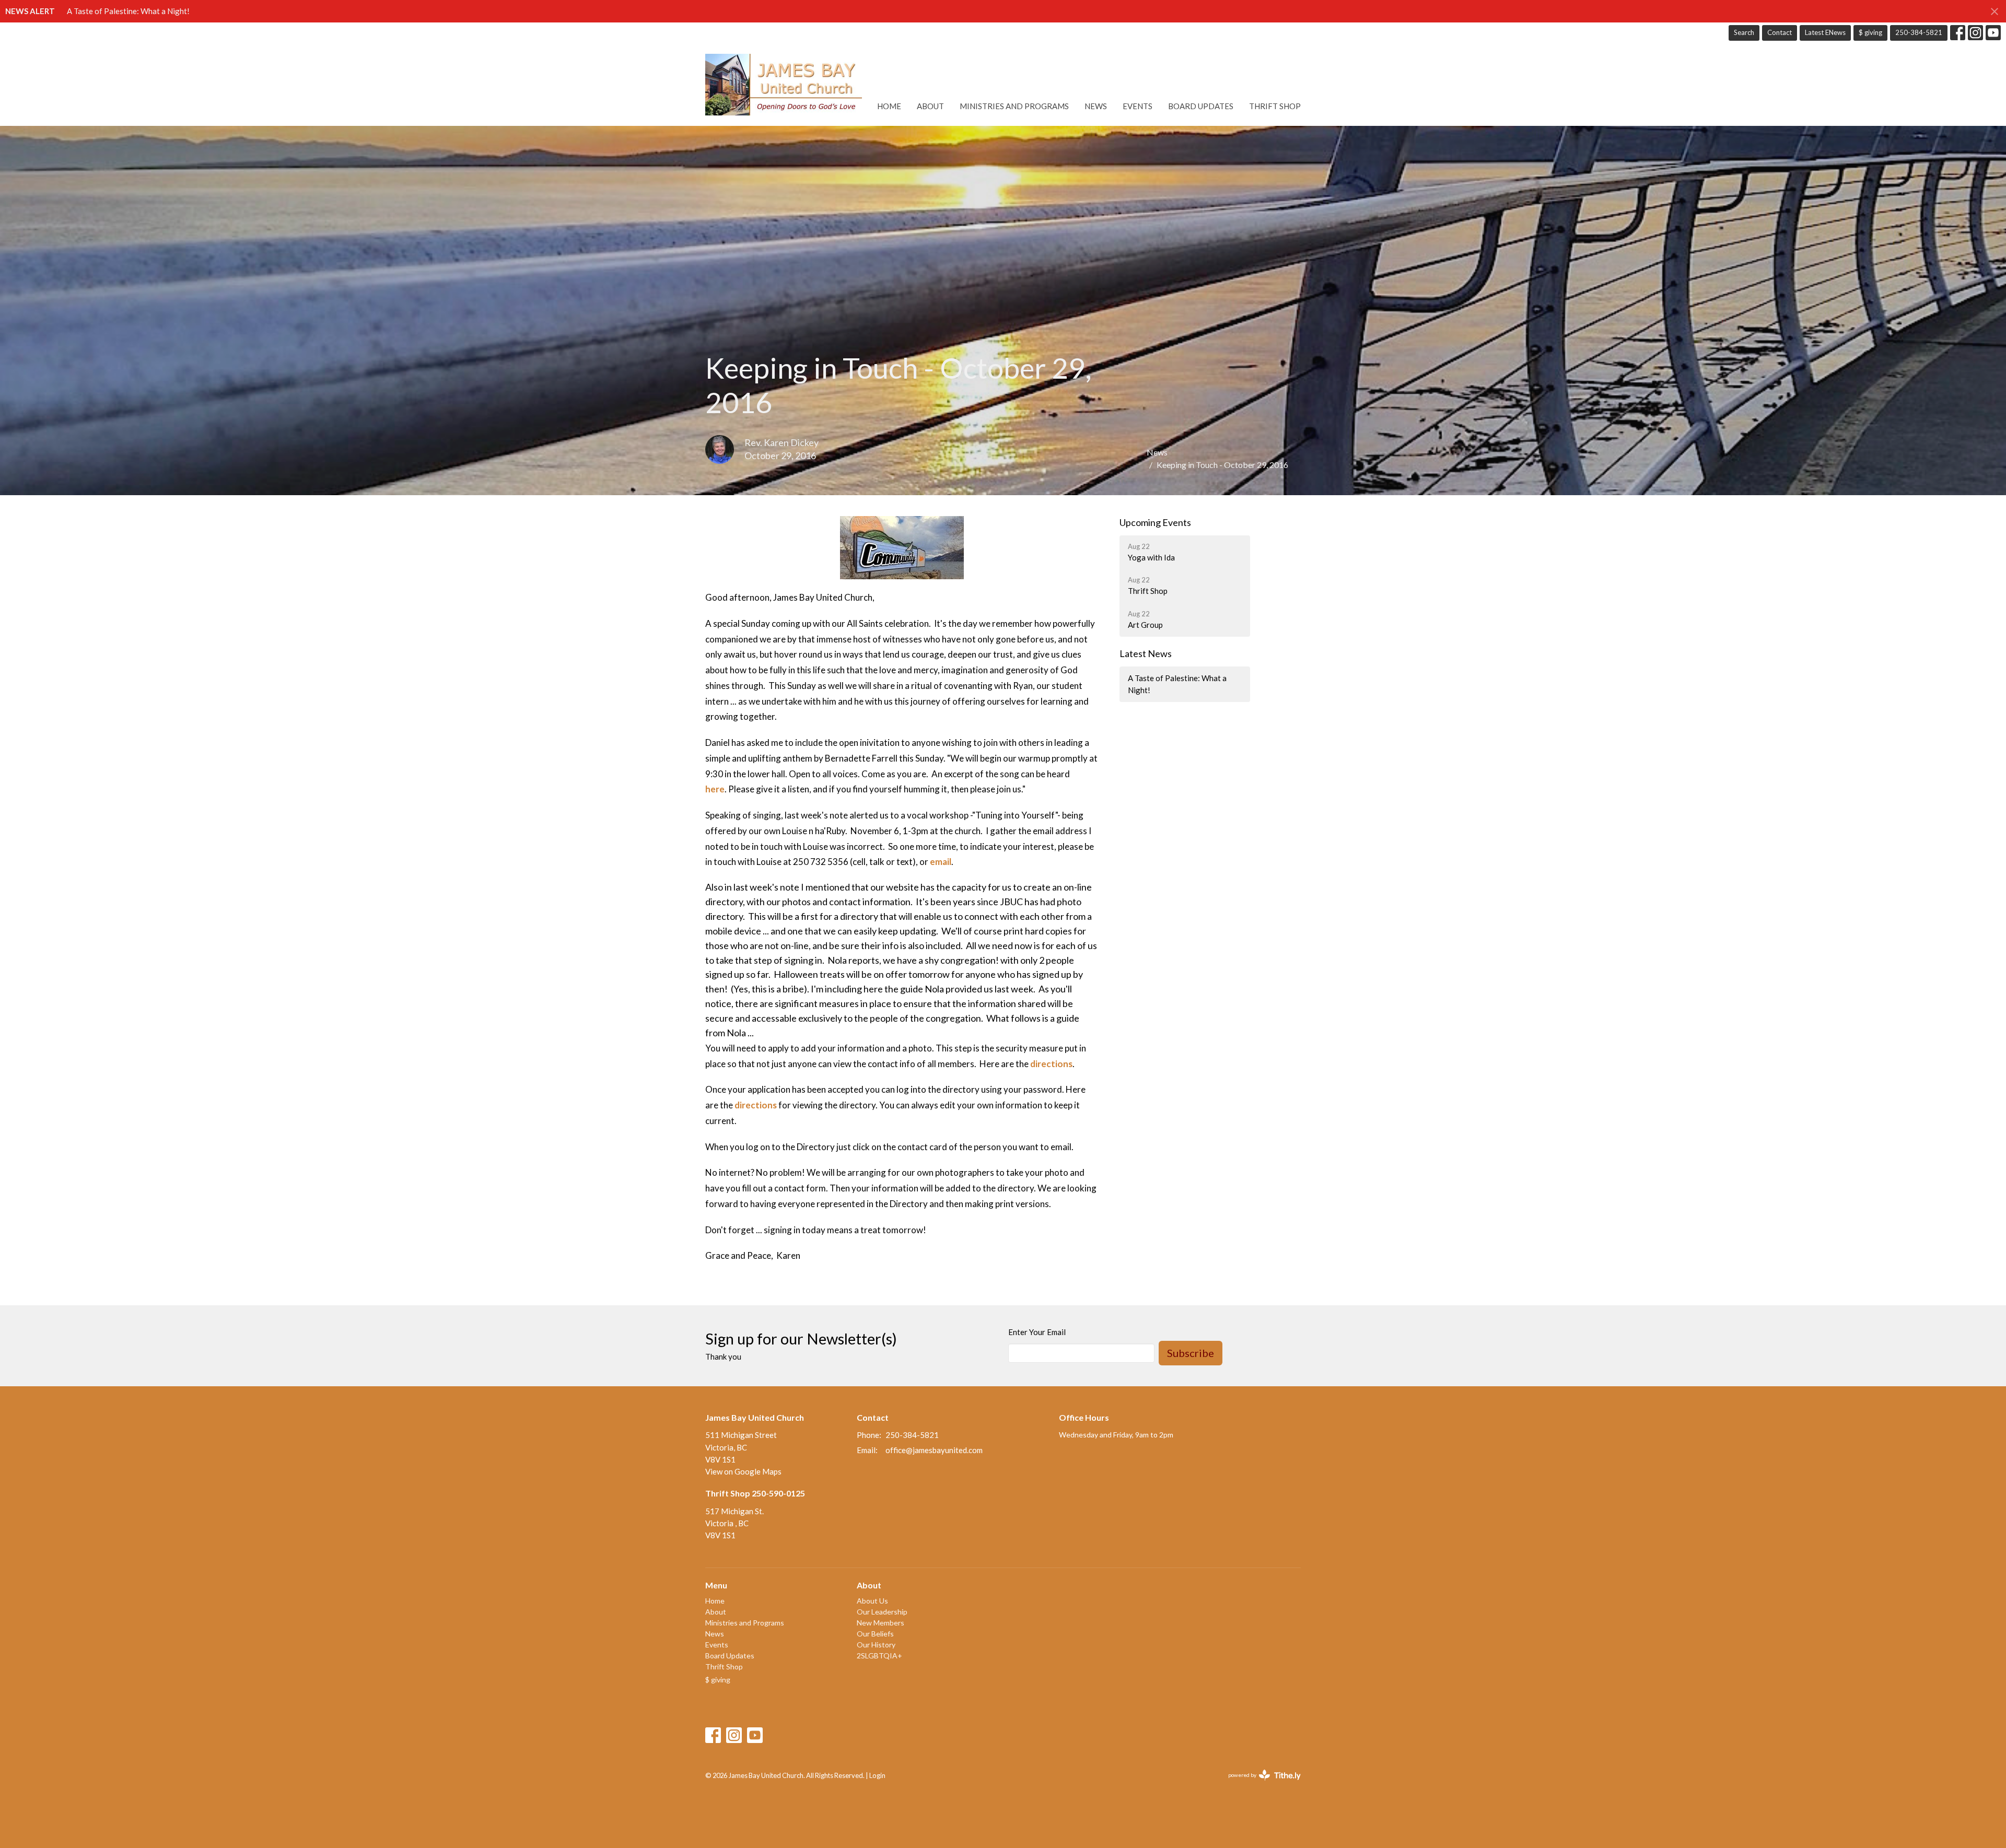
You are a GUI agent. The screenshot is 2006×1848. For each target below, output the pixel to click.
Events (1138, 106)
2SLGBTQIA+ (879, 1656)
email (941, 862)
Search (1744, 32)
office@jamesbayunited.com (934, 1450)
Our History (876, 1645)
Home (889, 106)
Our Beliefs (875, 1634)
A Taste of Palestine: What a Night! (128, 11)
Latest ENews (1825, 32)
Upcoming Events (1155, 522)
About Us (872, 1601)
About (930, 106)
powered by (1259, 1784)
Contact (1780, 32)
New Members (880, 1623)
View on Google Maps (743, 1471)
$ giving (1870, 32)
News (1096, 106)
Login (877, 1775)
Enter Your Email (1037, 1332)
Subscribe (1191, 1353)
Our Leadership (882, 1612)
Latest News (1146, 653)
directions (1051, 1064)
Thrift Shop (1275, 106)
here (715, 789)
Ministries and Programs (1014, 106)
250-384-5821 (1919, 32)
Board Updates (1201, 106)
